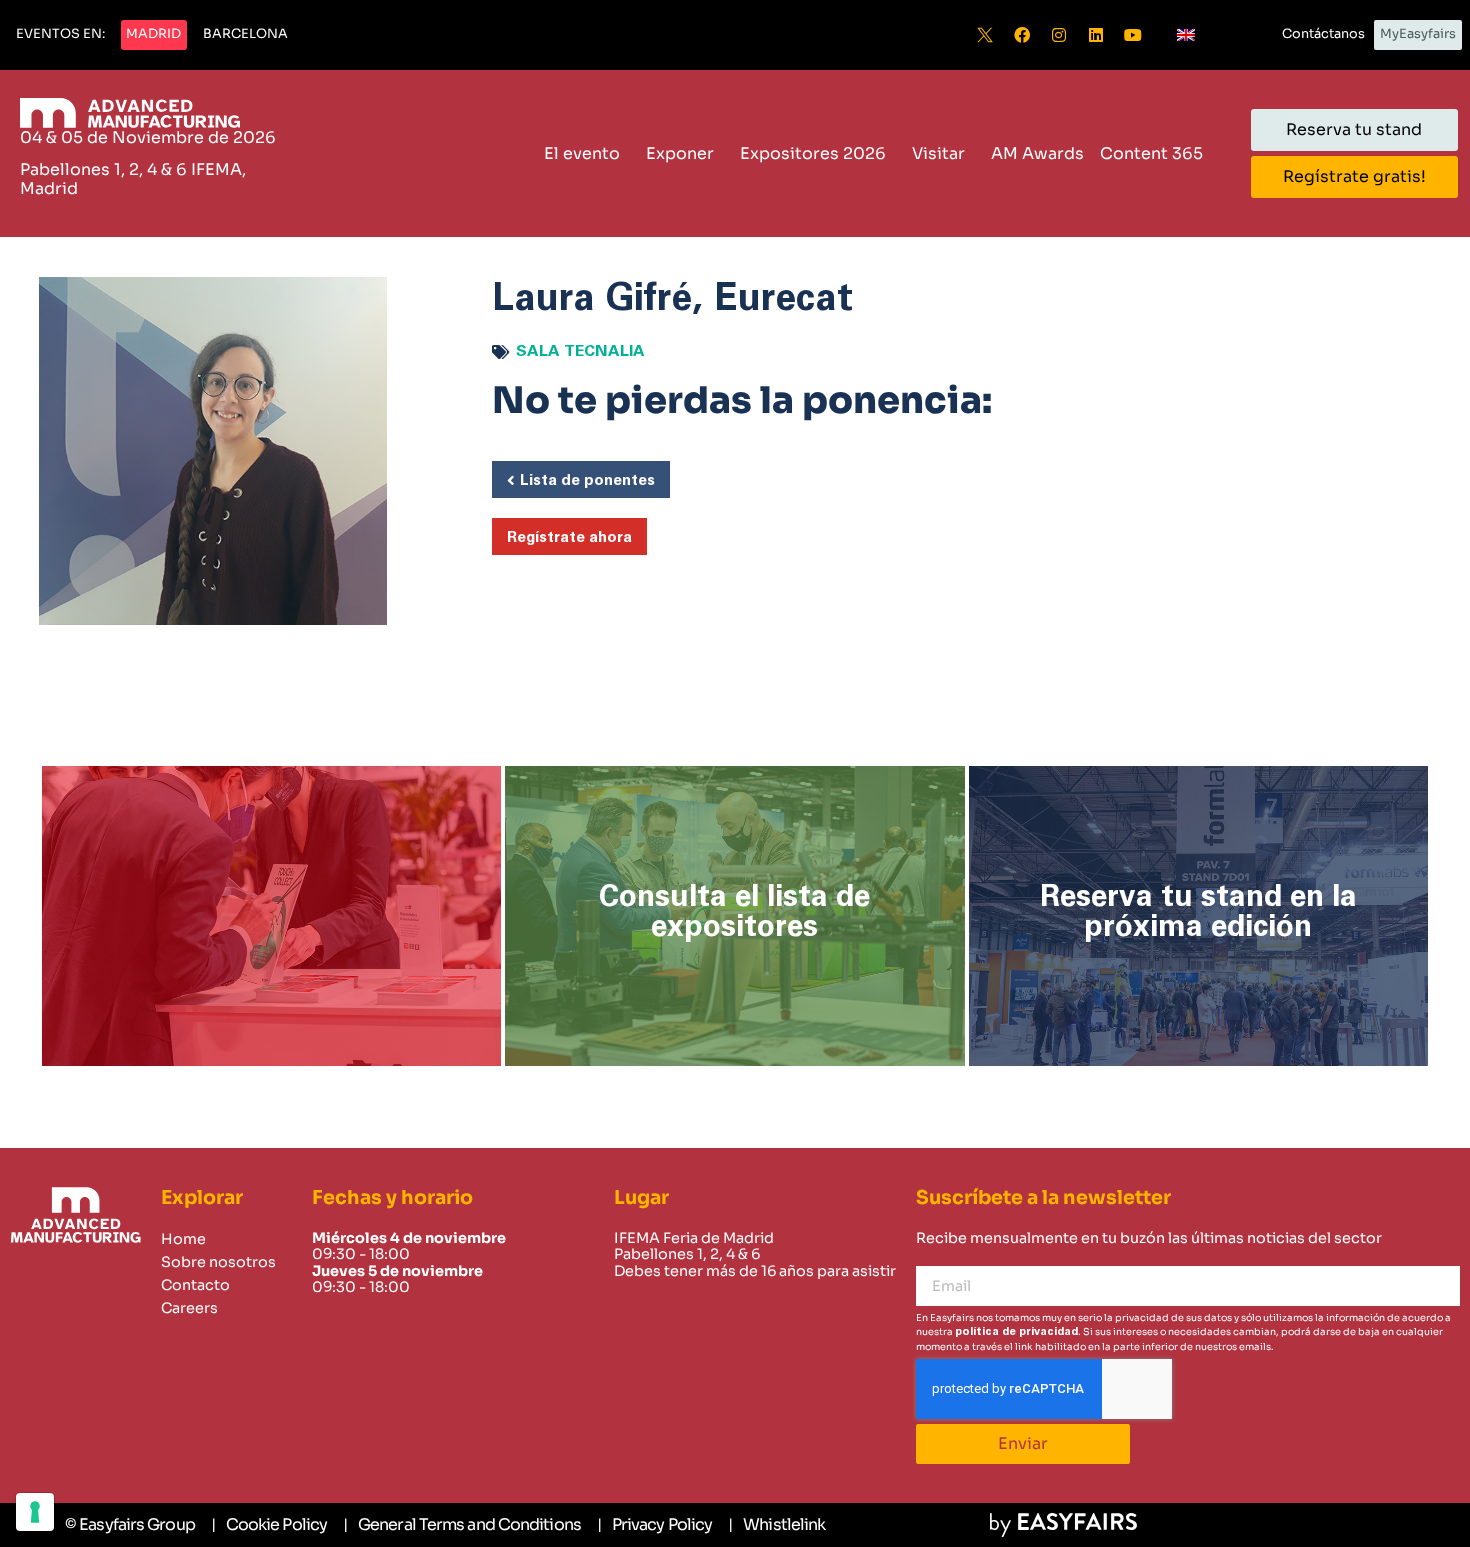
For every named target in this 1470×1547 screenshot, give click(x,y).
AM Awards (1037, 153)
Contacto (195, 1285)
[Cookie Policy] (269, 1525)
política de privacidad (1016, 1331)
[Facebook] (1022, 35)
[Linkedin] (1096, 35)
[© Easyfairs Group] (130, 1525)
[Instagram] (1059, 35)
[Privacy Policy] (654, 1525)
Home (183, 1239)
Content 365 (1151, 153)
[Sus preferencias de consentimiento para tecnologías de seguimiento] (35, 1512)
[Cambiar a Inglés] (1186, 35)
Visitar (938, 153)
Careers (189, 1308)
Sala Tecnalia (580, 351)
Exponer (680, 153)
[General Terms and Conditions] (462, 1525)
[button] (60, 35)
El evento (582, 153)
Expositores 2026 (813, 153)
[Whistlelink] (776, 1525)
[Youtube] (1133, 35)
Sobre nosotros (218, 1262)
